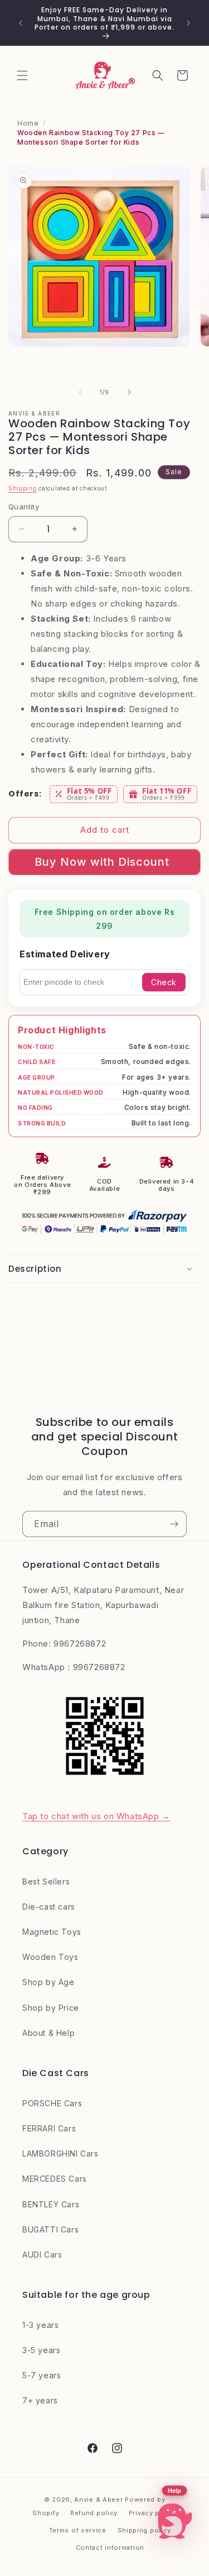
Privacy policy (153, 2513)
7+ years (40, 2400)
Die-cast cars (49, 1907)
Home (28, 123)
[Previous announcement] (21, 23)
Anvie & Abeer (98, 2499)
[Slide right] (129, 392)
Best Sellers (46, 1881)
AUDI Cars (42, 2255)
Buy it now (104, 862)
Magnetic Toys (52, 1932)
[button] (22, 75)
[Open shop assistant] (174, 2521)
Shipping (23, 488)
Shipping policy (145, 2530)
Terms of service (78, 2530)
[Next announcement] (188, 23)
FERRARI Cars (49, 2128)
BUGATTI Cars (50, 2229)
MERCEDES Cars (55, 2179)
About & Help (48, 2033)
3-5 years (41, 2350)
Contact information (110, 2548)
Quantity (24, 507)
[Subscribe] (174, 1524)
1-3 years (40, 2325)
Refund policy (94, 2513)
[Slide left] (80, 392)
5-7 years (42, 2375)
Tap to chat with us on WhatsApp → (96, 1816)
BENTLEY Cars (51, 2204)
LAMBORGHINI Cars (60, 2153)
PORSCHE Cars (52, 2103)
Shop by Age (48, 1982)
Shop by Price (51, 2008)
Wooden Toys (50, 1957)
